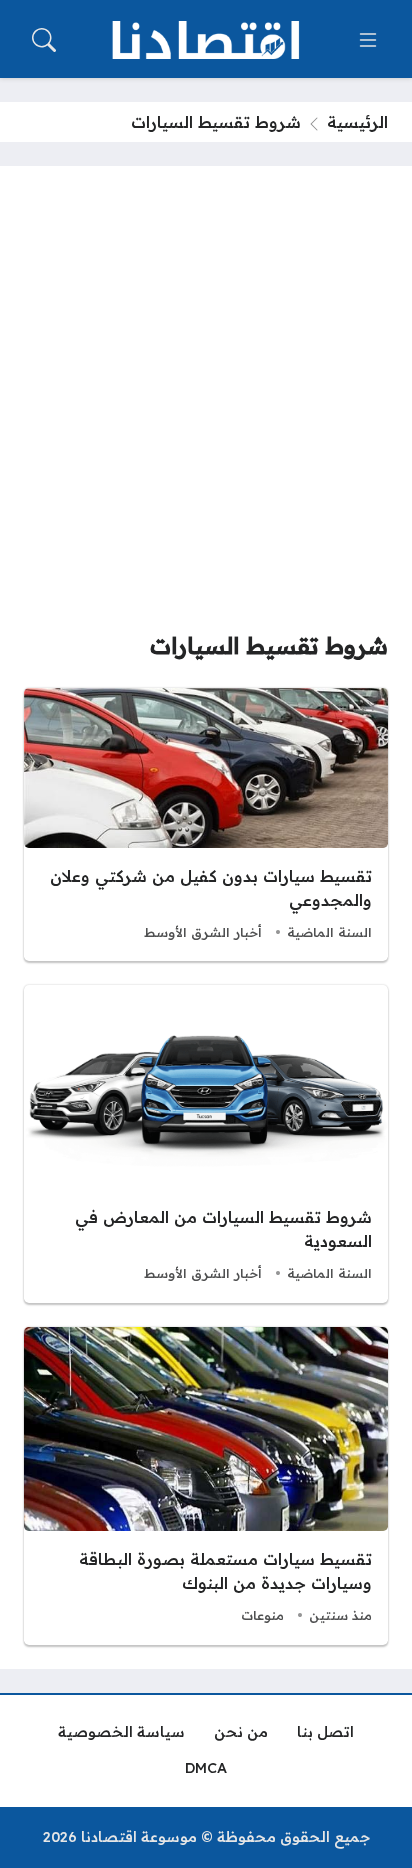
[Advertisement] (206, 406)
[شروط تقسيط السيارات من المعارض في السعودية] (206, 1144)
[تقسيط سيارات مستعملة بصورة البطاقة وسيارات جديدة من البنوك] (206, 1486)
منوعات (262, 1615)
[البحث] (44, 40)
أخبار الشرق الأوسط (203, 932)
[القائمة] (368, 40)
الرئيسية (357, 122)
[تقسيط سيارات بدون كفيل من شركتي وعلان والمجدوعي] (206, 825)
